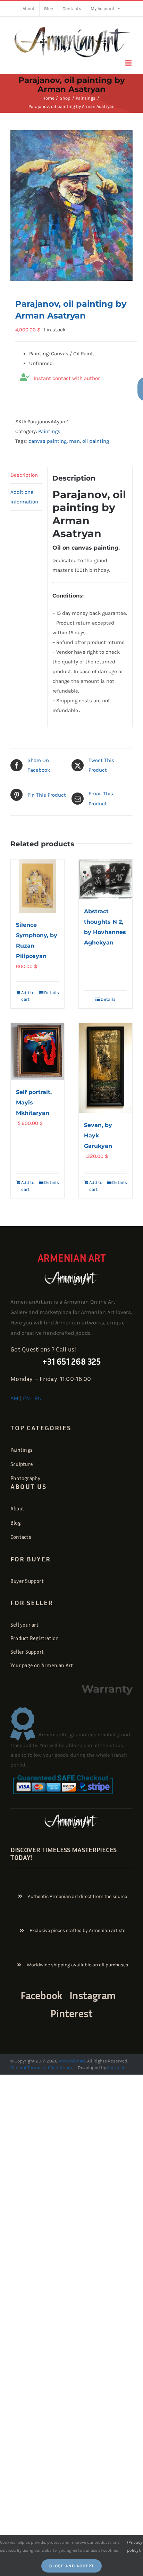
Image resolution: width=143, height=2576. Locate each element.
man (74, 441)
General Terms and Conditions (42, 2067)
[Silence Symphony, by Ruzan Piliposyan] (37, 886)
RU (38, 1398)
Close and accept (71, 2566)
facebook (41, 1995)
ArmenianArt (72, 2061)
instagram (92, 1995)
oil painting (96, 441)
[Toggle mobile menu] (129, 63)
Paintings (49, 431)
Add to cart (28, 996)
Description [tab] (24, 475)
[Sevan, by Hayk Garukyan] (106, 1068)
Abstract (115, 2067)
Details (52, 993)
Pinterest (71, 2014)
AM (14, 1398)
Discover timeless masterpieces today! (64, 1853)
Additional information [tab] (24, 497)
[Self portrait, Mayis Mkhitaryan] (37, 1052)
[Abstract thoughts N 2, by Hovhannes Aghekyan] (106, 880)
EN (26, 1398)
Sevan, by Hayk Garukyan (98, 1136)
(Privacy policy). (135, 2546)
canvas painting (48, 441)
